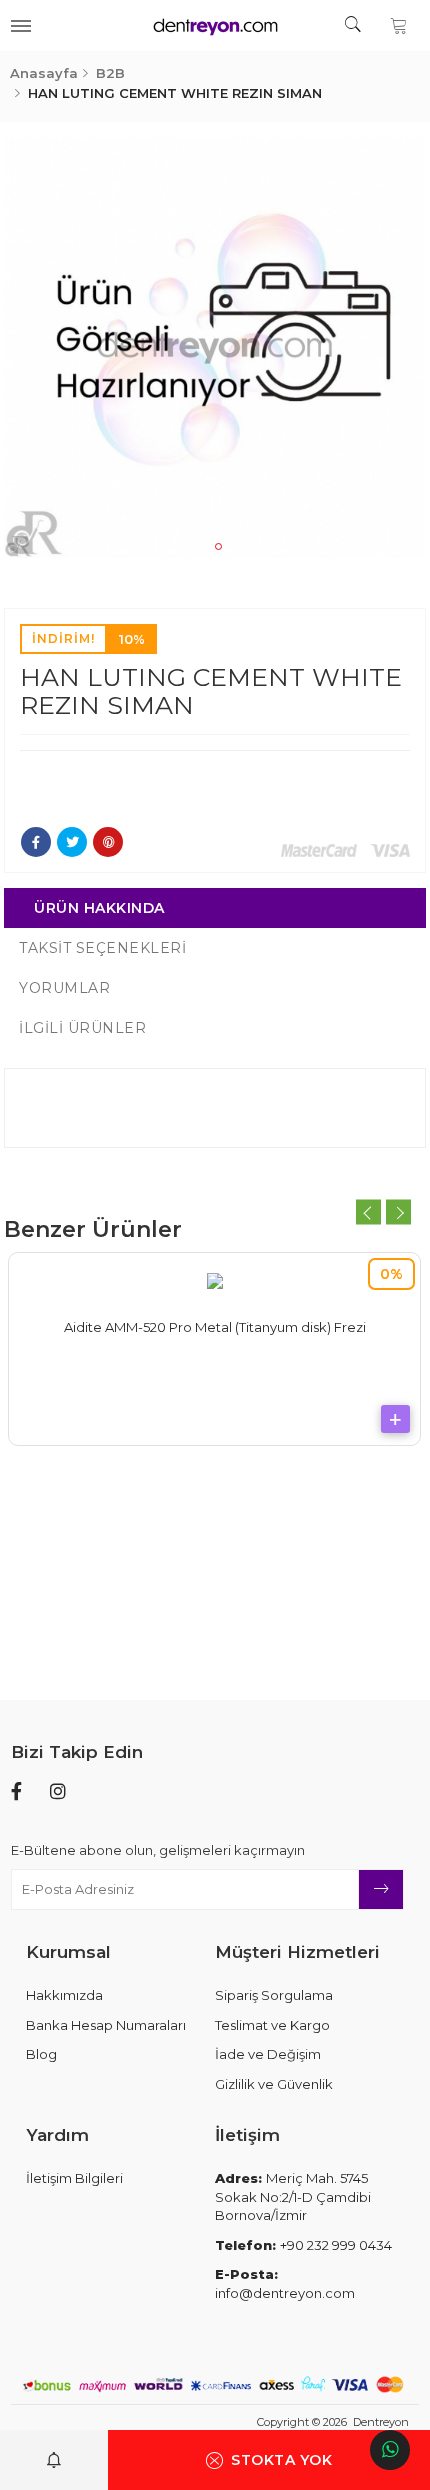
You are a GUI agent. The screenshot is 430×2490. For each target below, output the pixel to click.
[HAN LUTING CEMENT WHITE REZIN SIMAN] (214, 347)
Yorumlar (64, 988)
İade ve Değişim (268, 2054)
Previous (368, 1212)
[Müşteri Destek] (390, 2450)
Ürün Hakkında (99, 908)
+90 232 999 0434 (303, 2245)
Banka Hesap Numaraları (106, 2025)
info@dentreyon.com (285, 2283)
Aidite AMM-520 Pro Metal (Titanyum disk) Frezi (215, 1327)
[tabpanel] (214, 347)
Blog (41, 2054)
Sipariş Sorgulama (274, 1995)
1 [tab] (218, 546)
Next (398, 1212)
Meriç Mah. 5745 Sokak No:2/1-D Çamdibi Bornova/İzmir (293, 2196)
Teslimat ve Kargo (272, 2025)
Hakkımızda (64, 1995)
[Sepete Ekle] (395, 1419)
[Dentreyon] (215, 25)
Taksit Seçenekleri (102, 948)
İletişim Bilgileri (74, 2178)
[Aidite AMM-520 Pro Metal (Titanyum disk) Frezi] (215, 1281)
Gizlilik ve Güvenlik (274, 2084)
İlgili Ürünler (82, 1028)
